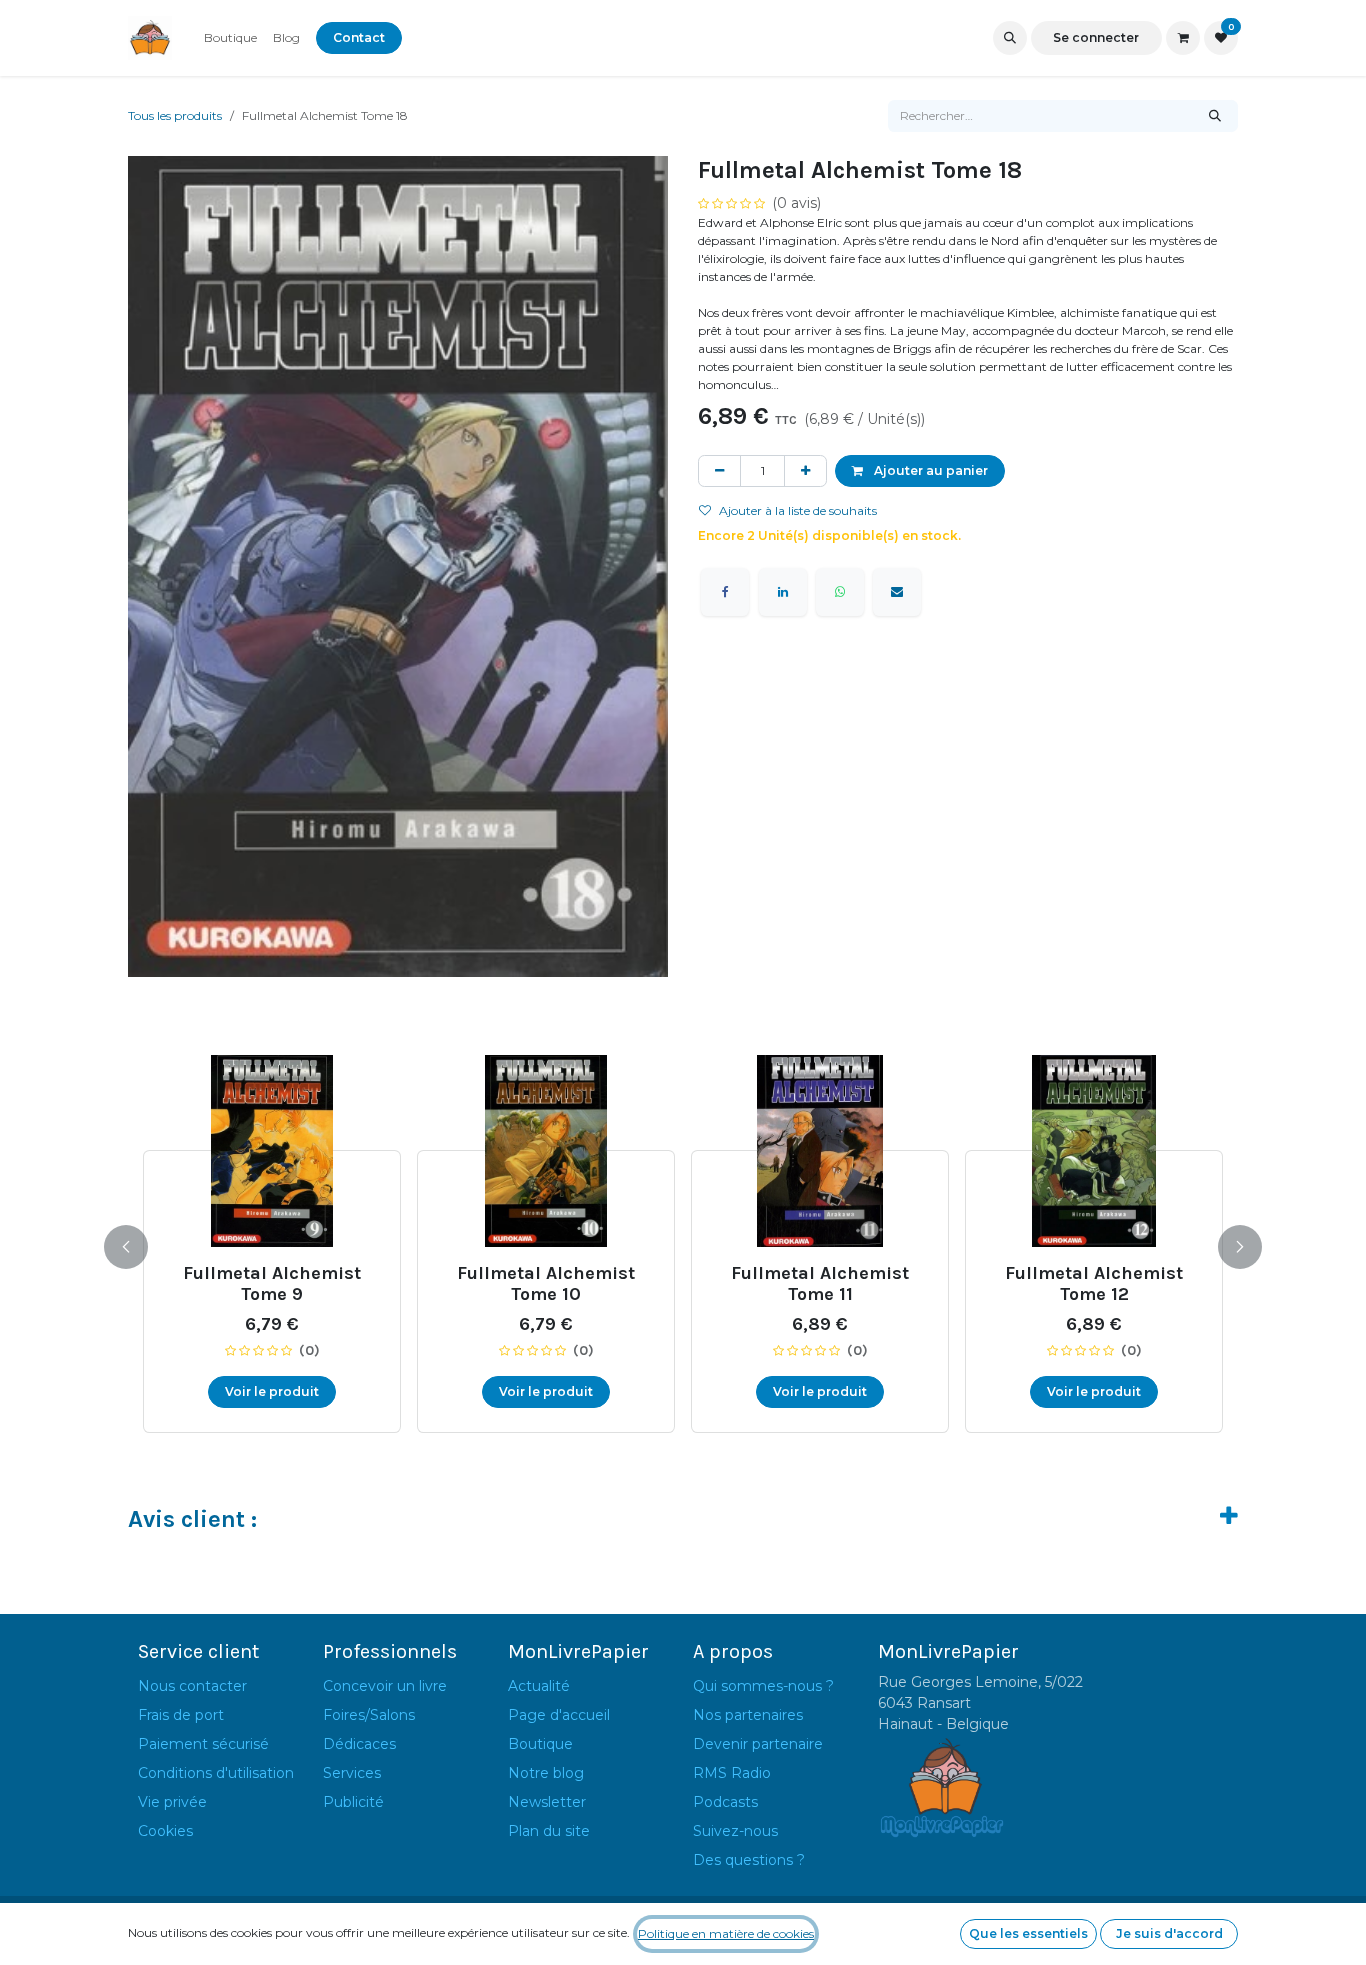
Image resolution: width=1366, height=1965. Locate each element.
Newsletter (547, 1802)
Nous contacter (192, 1686)
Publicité (353, 1802)
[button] (1010, 38)
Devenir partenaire (758, 1744)
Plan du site (549, 1831)
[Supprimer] (719, 471)
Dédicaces (359, 1744)
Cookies (165, 1831)
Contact (359, 37)
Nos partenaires (748, 1715)
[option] (683, 1244)
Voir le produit (272, 1391)
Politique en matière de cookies (726, 1933)
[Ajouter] (805, 471)
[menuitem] (230, 38)
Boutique (540, 1744)
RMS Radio (732, 1773)
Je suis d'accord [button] (1169, 1933)
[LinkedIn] (783, 592)
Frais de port (181, 1715)
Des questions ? (749, 1860)
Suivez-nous (735, 1831)
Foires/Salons (369, 1715)
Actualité (539, 1686)
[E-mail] (897, 592)
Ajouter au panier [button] (929, 470)
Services (352, 1773)
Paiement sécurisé (203, 1744)
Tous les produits (175, 115)
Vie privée (172, 1802)
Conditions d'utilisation (216, 1773)
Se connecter (1096, 37)
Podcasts (725, 1802)
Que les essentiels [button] (1028, 1933)
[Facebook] (725, 592)
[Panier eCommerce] (1183, 38)
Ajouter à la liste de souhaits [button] (798, 510)
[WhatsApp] (840, 592)
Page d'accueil (559, 1715)
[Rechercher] (1215, 116)
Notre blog (546, 1773)
